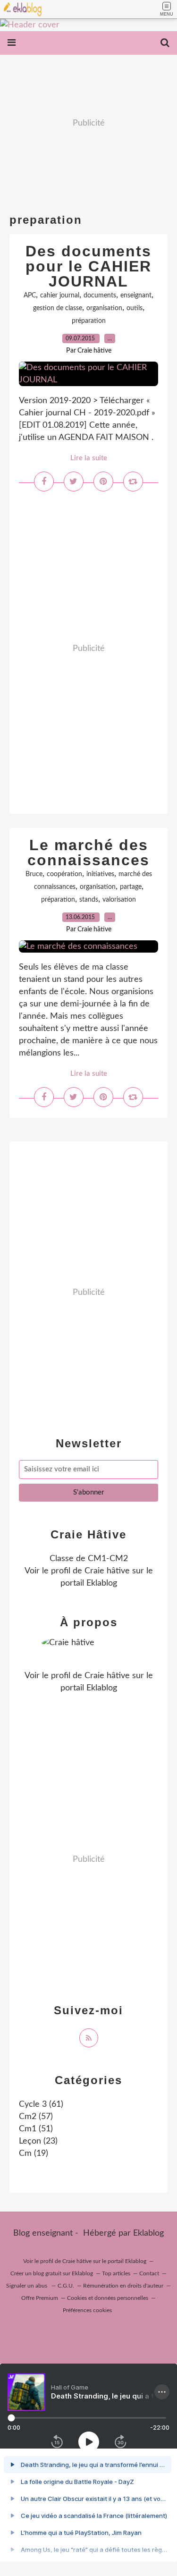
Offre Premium (40, 2298)
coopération (64, 874)
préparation (89, 321)
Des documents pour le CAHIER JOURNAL (88, 266)
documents (100, 296)
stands (89, 900)
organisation (104, 308)
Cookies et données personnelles (108, 2298)
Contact (149, 2273)
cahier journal (60, 296)
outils (135, 308)
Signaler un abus (27, 2286)
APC (30, 296)
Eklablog (148, 2233)
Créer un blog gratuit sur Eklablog (52, 2273)
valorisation (119, 900)
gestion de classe (58, 308)
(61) (41, 2104)
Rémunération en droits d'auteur (123, 2286)
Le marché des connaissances (88, 853)
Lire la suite (89, 458)
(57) (36, 2117)
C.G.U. (66, 2286)
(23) (38, 2141)
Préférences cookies (87, 2310)
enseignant (136, 296)
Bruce (34, 874)
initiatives (100, 874)
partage (131, 887)
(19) (34, 2154)
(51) (36, 2129)
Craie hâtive (107, 1571)
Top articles (116, 2273)
